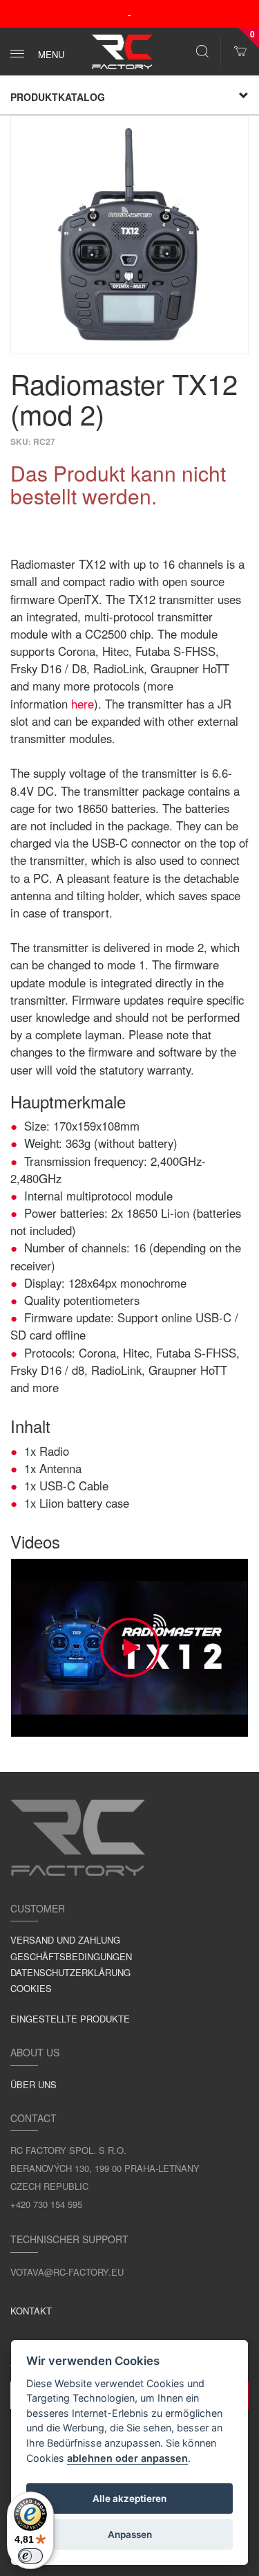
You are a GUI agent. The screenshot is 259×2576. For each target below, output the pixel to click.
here (83, 704)
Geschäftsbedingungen (71, 1956)
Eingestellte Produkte (70, 2019)
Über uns (33, 2084)
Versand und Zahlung (65, 1940)
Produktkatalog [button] (58, 97)
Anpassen (130, 2534)
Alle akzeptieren (129, 2499)
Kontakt (31, 2311)
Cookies (31, 1988)
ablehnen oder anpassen (127, 2458)
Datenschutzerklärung (70, 1972)
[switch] (30, 2556)
